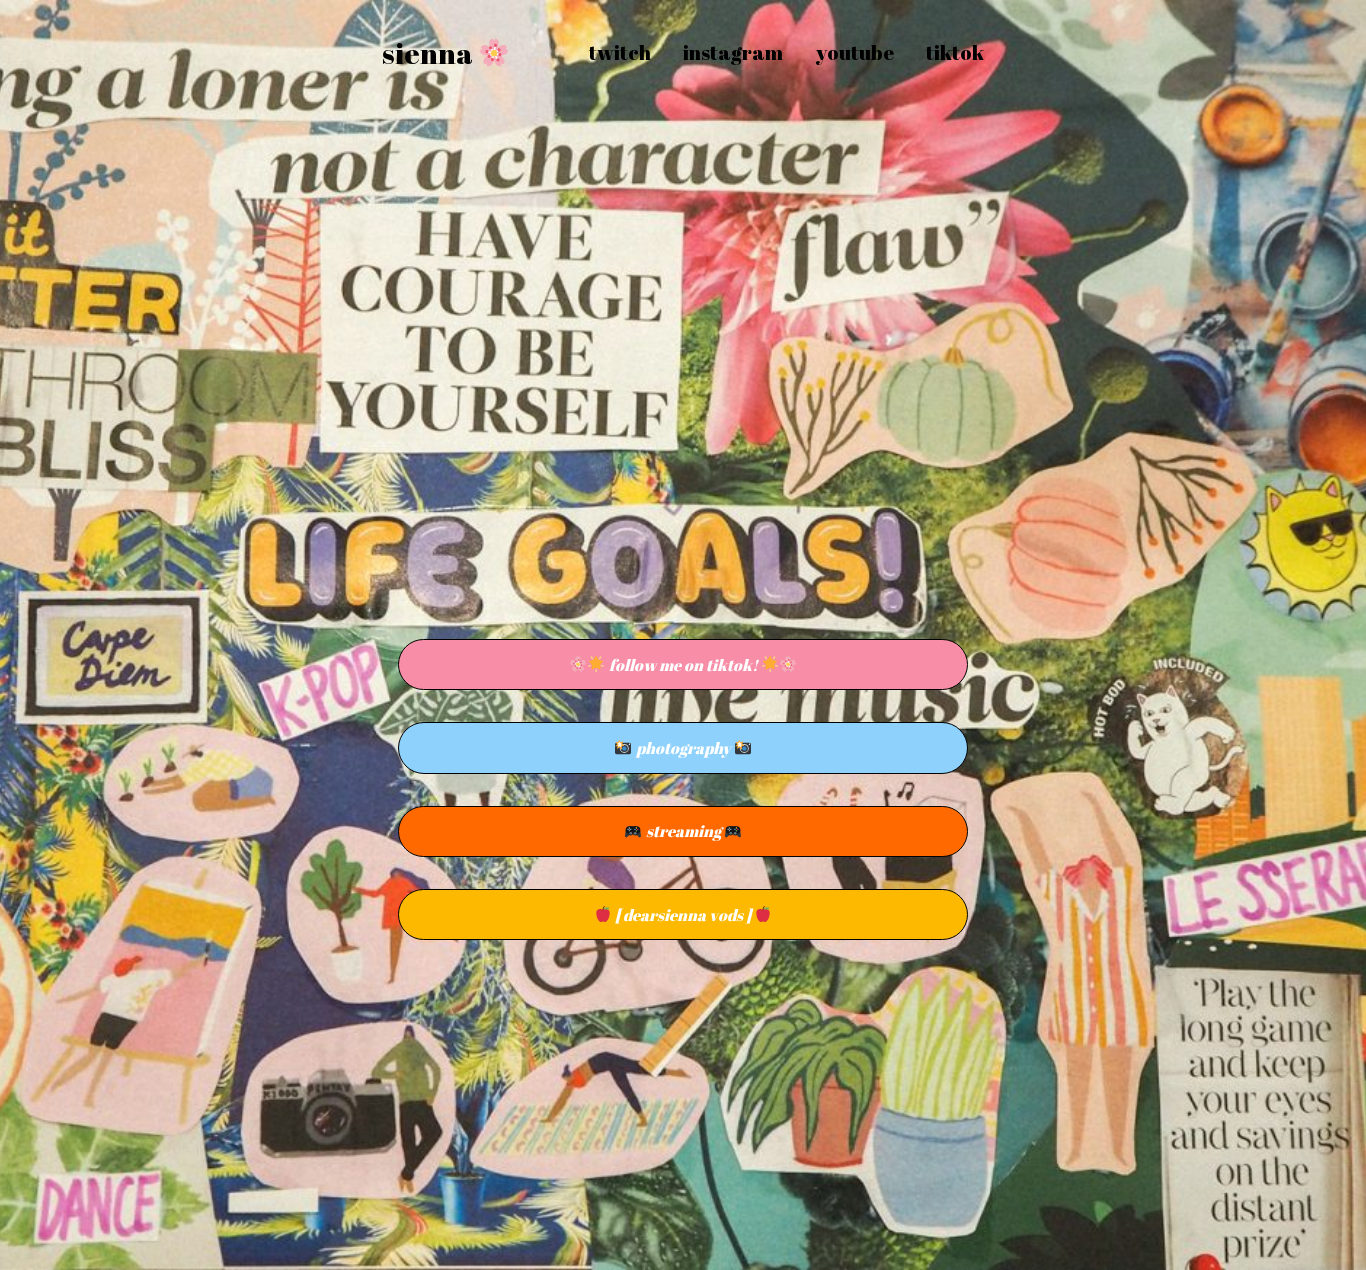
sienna (430, 53)
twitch (620, 52)
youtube (854, 52)
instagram (733, 52)
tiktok (955, 52)
